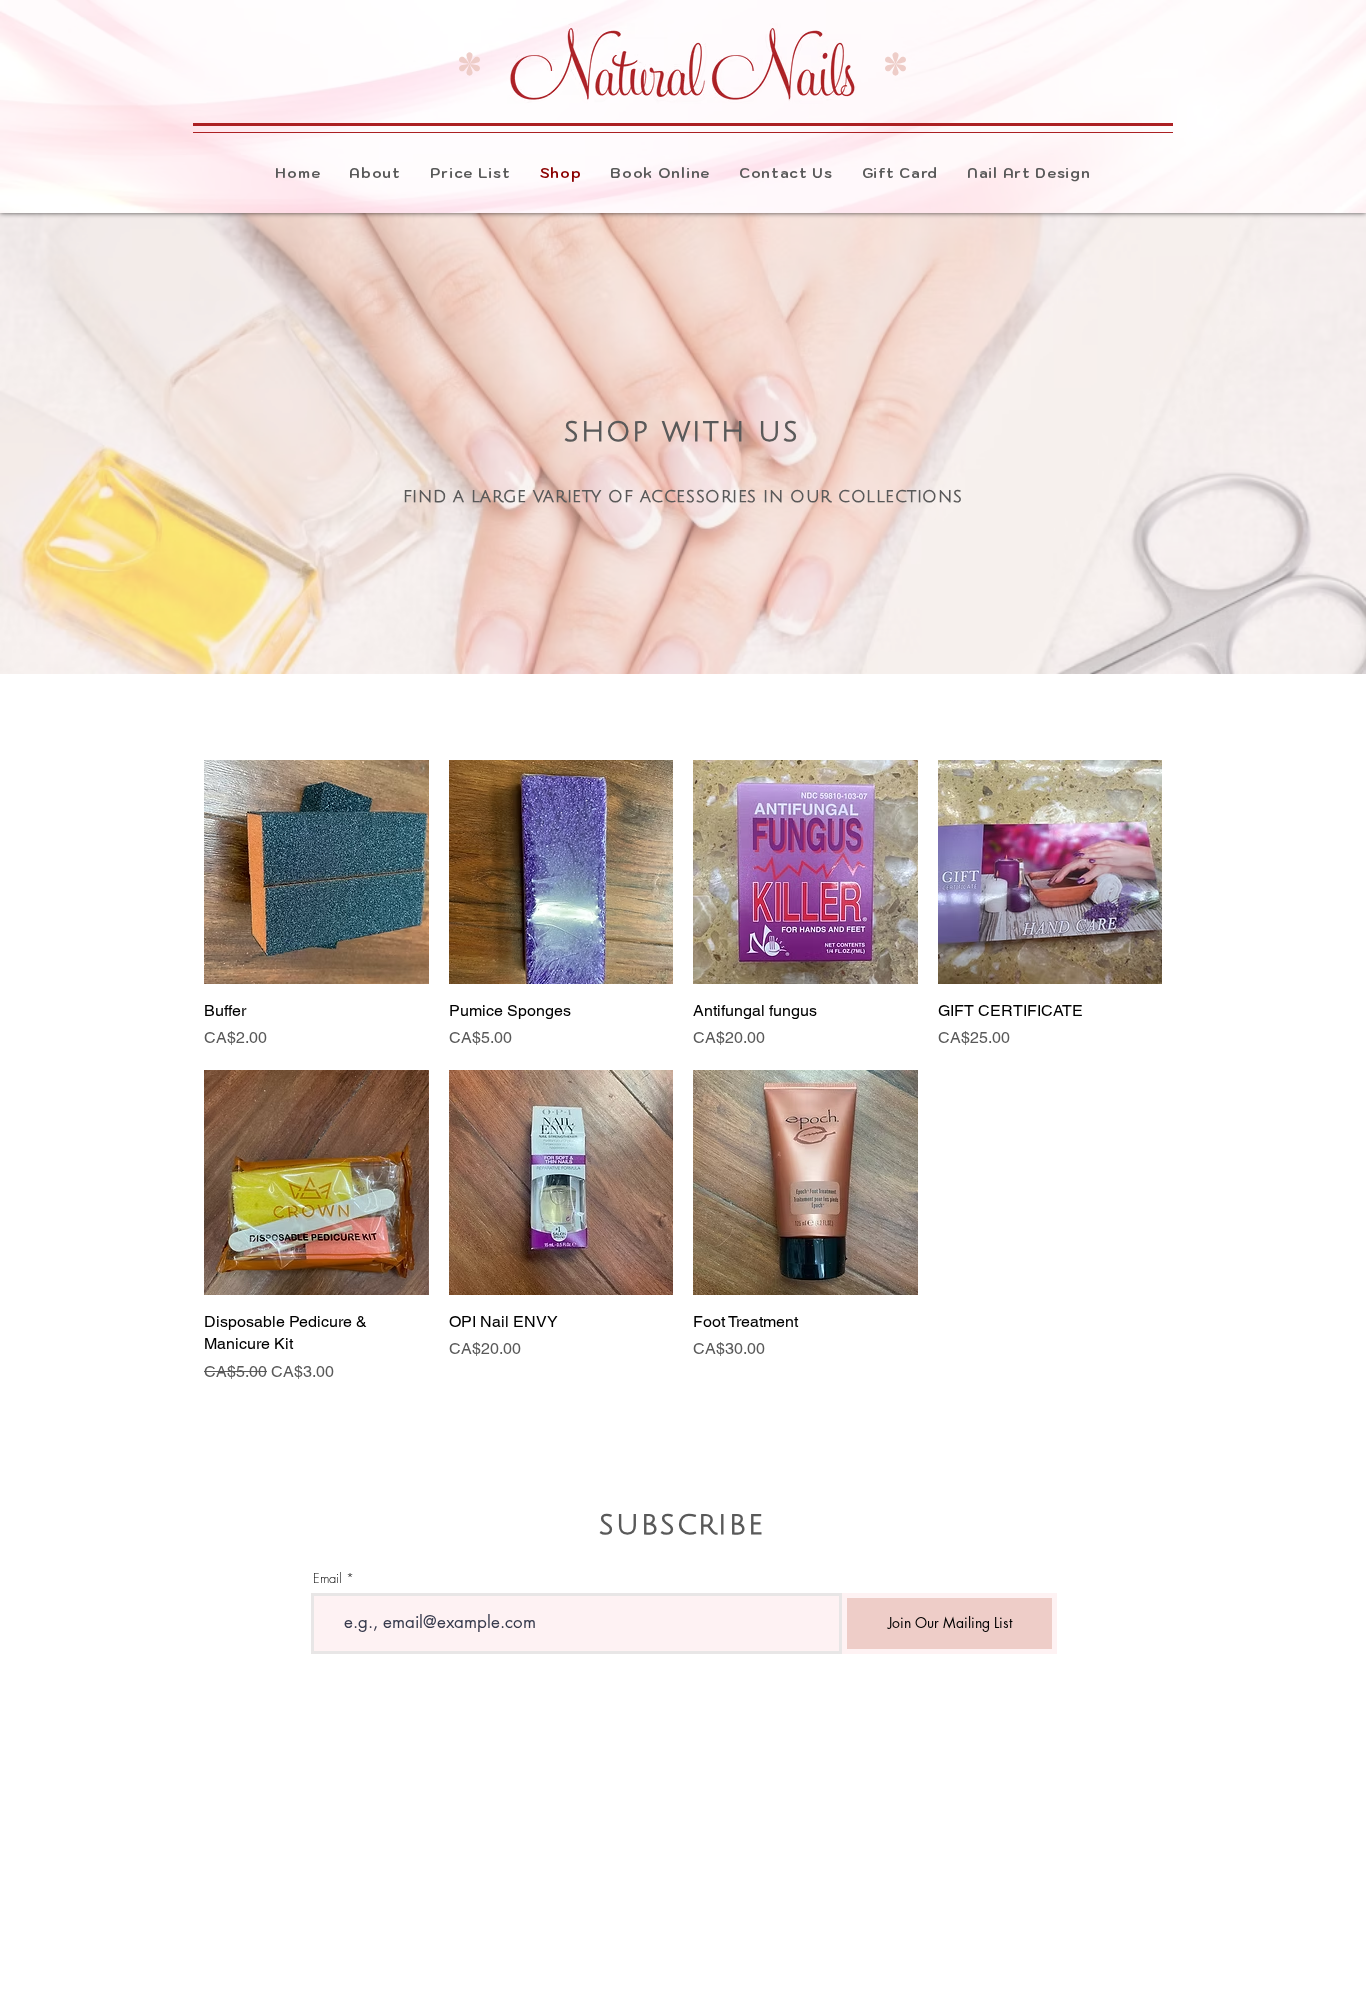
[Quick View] (316, 872)
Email (327, 1578)
